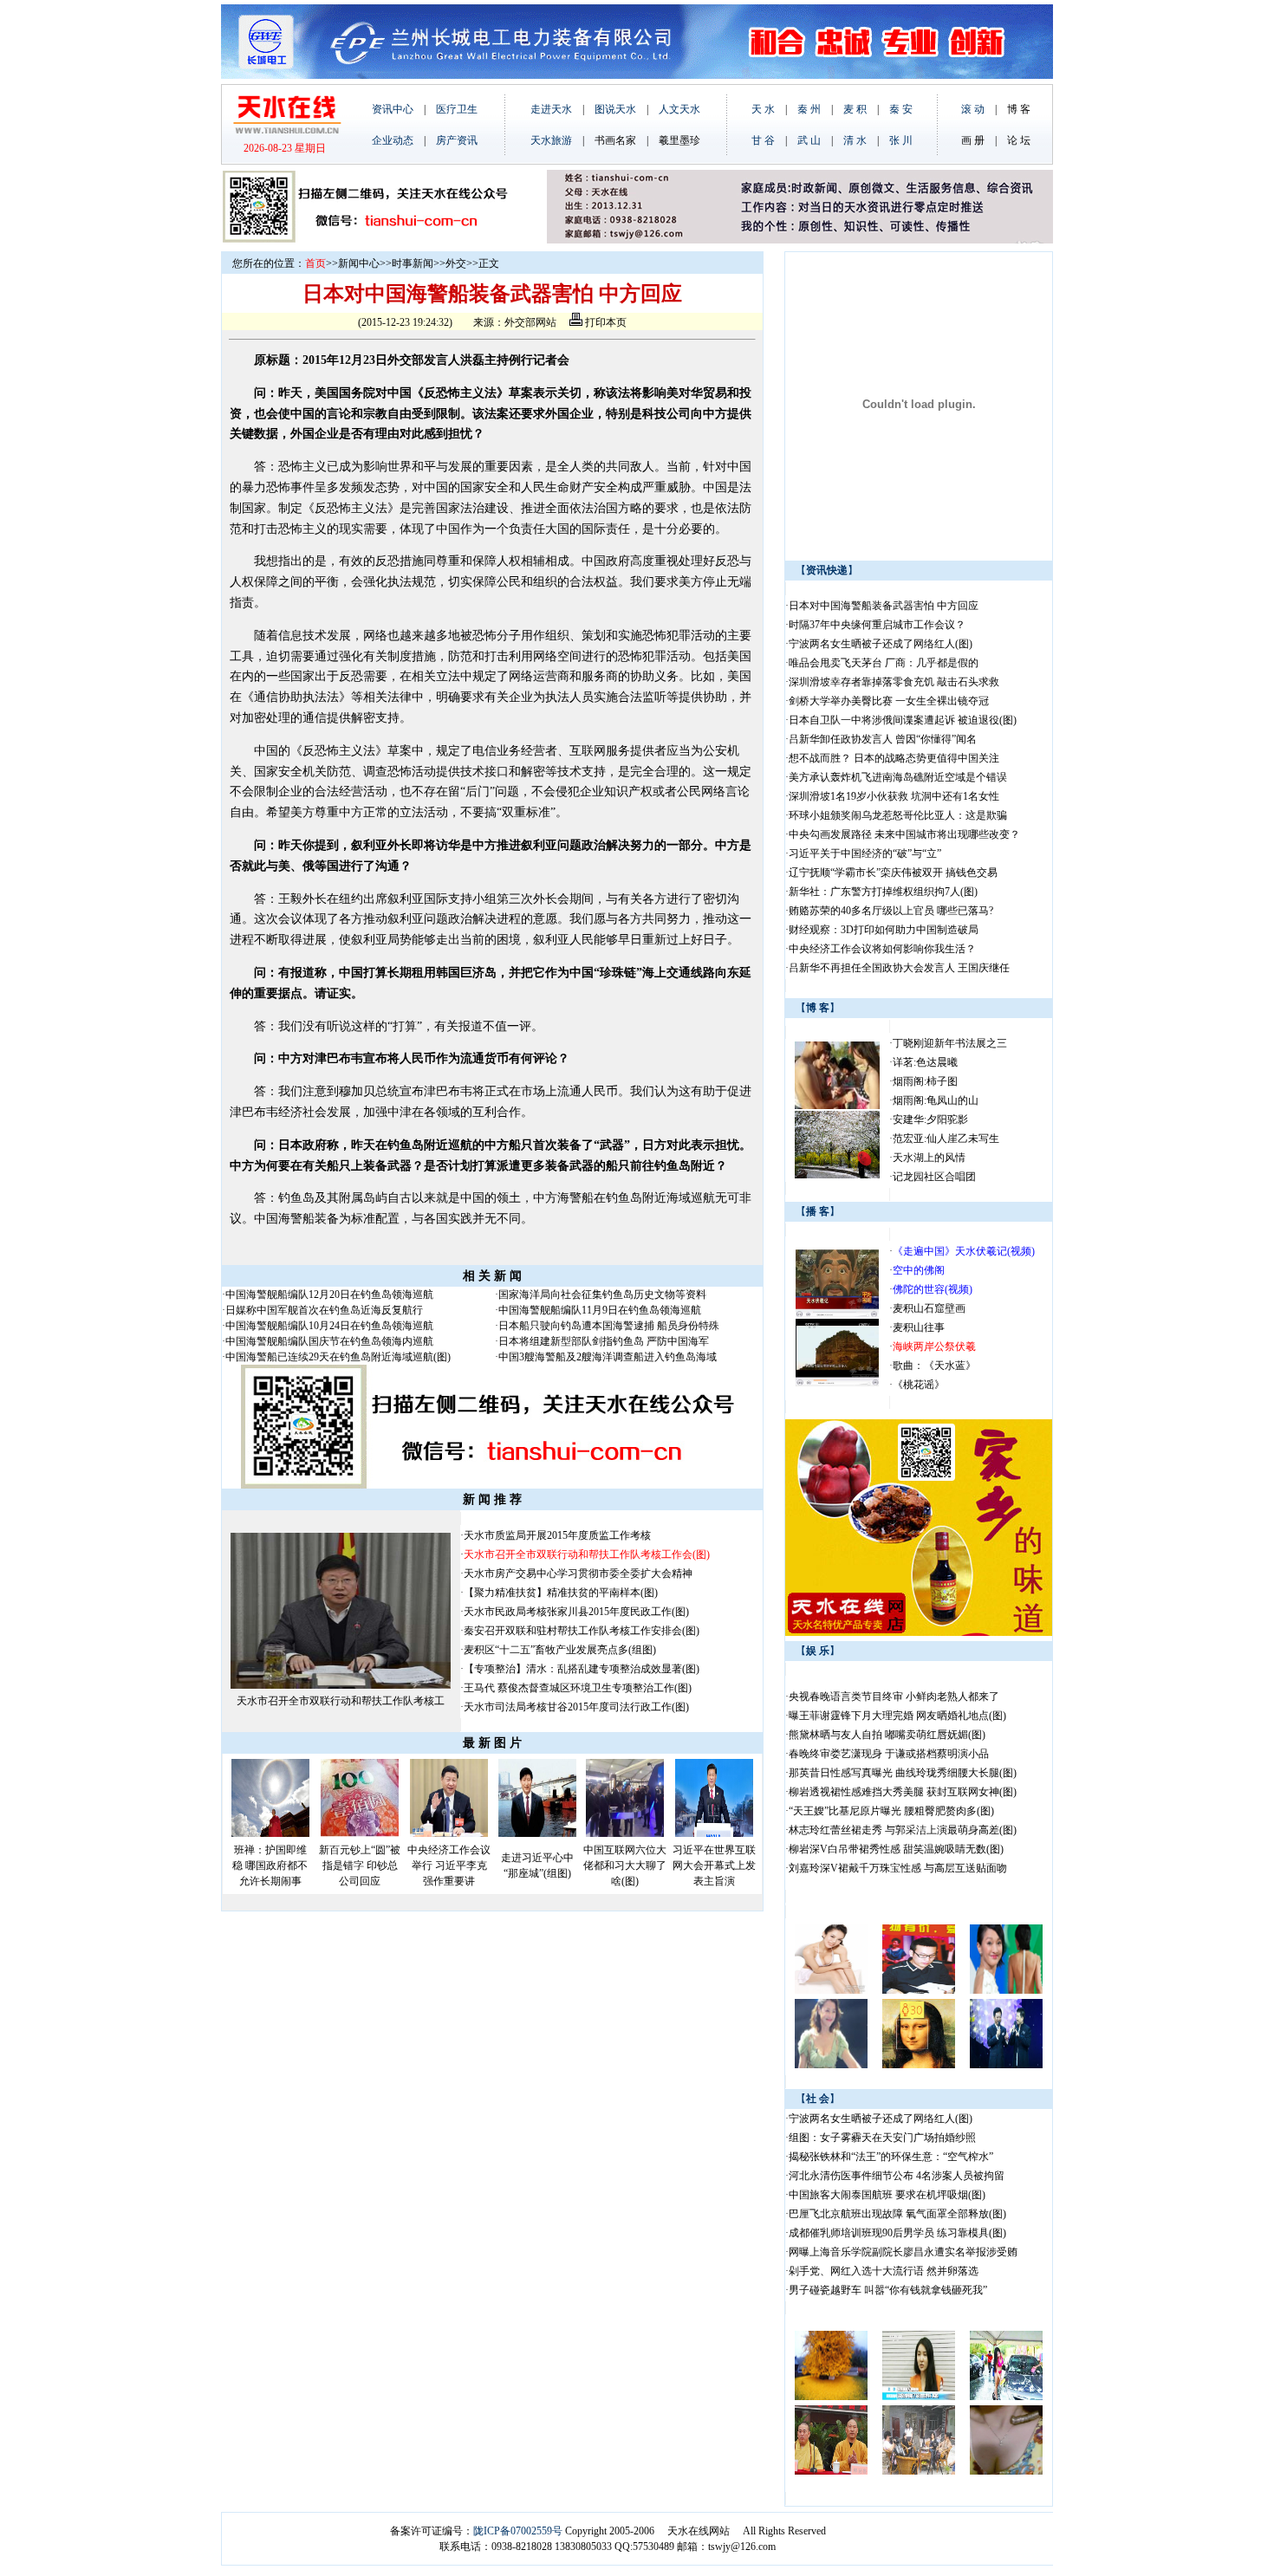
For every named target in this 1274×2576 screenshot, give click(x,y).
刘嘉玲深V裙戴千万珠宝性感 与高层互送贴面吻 (898, 1868)
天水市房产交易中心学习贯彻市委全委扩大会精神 (578, 1574)
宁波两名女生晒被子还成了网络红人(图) (881, 644)
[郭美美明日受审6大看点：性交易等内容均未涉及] (919, 2397)
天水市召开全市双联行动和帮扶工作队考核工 (341, 1701)
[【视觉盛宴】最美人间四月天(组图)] (837, 1175)
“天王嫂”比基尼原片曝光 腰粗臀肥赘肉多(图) (891, 1811)
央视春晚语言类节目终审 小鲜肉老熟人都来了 (894, 1697)
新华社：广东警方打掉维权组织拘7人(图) (883, 892)
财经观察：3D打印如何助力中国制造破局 (884, 930)
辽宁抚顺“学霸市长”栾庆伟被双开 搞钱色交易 (893, 873)
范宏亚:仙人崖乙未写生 (946, 1139)
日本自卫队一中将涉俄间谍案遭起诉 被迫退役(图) (903, 720)
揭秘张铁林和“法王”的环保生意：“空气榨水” (891, 2157)
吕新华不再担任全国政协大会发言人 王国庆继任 (899, 968)
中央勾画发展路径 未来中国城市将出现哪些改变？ (906, 834)
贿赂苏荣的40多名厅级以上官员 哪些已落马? (891, 911)
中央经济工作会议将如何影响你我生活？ (884, 949)
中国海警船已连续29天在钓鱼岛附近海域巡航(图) (338, 1357)
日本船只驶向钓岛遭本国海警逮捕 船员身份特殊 (609, 1326)
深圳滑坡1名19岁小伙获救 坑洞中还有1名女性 (894, 796)
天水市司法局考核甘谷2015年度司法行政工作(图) (576, 1707)
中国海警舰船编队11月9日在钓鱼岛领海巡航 (601, 1310)
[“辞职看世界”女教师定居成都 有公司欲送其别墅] (919, 2471)
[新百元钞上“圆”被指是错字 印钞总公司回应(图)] (360, 1833)
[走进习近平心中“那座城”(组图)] (537, 1833)
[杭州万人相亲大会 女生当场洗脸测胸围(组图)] (837, 1106)
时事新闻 (413, 263)
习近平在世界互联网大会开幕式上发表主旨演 (714, 1865)
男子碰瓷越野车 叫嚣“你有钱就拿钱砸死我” (888, 2290)
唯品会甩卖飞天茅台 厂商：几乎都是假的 (884, 663)
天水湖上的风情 (929, 1158)
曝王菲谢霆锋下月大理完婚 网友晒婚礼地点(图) (897, 1716)
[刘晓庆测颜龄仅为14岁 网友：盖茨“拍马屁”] (919, 2065)
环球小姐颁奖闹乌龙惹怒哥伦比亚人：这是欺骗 (898, 815)
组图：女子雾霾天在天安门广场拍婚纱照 (882, 2138)
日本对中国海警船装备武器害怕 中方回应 (884, 606)
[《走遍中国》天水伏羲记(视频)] (837, 1314)
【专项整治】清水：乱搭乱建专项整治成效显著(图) (582, 1669)
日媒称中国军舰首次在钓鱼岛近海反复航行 (324, 1310)
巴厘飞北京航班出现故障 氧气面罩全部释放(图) (897, 2214)
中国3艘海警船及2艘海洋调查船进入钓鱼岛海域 (608, 1357)
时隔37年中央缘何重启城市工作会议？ (877, 625)
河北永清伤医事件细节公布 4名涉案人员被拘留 (897, 2176)
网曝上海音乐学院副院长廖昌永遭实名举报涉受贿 (903, 2252)
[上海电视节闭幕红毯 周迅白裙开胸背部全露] (1006, 1990)
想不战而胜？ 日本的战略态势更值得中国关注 (894, 758)
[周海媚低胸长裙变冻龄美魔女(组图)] (831, 2065)
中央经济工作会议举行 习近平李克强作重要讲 (449, 1865)
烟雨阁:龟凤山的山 (936, 1100)
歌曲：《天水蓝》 (934, 1366)
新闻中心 (359, 263)
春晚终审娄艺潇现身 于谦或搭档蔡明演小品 (889, 1754)
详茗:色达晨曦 (925, 1062)
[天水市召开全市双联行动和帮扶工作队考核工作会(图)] (341, 1685)
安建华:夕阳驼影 (930, 1119)
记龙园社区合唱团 (934, 1177)
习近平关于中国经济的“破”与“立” (865, 853)
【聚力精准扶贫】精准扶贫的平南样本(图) (561, 1593)
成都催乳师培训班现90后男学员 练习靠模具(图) (897, 2233)
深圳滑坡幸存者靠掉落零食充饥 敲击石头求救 (894, 682)
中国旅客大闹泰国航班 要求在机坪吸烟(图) (887, 2195)
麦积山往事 (919, 1327)
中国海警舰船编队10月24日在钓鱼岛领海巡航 (329, 1326)
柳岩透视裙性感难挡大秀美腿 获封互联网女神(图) (903, 1792)
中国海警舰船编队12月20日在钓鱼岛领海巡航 (329, 1294)
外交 (456, 263)
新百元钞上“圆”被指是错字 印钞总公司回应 (360, 1865)
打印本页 (604, 322)
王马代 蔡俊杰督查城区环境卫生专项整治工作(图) (578, 1688)
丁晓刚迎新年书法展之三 (950, 1043)
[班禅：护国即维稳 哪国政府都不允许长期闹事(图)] (270, 1833)
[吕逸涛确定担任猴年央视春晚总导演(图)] (919, 1990)
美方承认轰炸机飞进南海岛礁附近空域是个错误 (898, 777)
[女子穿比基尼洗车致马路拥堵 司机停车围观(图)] (1006, 2397)
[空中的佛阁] (837, 1383)
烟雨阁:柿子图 (925, 1081)
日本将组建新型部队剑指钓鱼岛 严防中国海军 (604, 1341)
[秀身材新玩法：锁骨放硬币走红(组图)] (1006, 2471)
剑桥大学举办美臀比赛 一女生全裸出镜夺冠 (889, 701)
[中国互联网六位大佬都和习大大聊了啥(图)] (625, 1833)
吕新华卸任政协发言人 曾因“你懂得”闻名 (883, 739)
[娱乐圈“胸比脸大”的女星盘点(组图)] (831, 1990)
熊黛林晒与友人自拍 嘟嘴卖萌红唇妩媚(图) (887, 1735)
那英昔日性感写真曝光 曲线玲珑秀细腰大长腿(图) (903, 1773)
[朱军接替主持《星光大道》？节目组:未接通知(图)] (1006, 2065)
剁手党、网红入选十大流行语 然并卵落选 (884, 2271)
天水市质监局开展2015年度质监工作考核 (557, 1535)
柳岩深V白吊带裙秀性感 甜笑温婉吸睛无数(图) (896, 1849)
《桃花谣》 (919, 1385)
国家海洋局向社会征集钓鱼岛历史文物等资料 (602, 1294)
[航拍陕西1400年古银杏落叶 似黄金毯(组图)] (831, 2397)
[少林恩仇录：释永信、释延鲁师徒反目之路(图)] (831, 2471)
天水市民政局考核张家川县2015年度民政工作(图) (576, 1612)
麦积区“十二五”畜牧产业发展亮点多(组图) (560, 1650)
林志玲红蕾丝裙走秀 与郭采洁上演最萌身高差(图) (903, 1830)
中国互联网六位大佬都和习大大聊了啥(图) (625, 1865)
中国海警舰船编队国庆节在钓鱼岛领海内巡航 (329, 1341)
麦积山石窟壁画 (929, 1308)
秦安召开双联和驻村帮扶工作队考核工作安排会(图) (582, 1631)
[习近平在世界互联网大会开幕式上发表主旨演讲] (714, 1833)
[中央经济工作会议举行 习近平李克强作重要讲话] (449, 1833)
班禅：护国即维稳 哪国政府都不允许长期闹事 (270, 1865)
